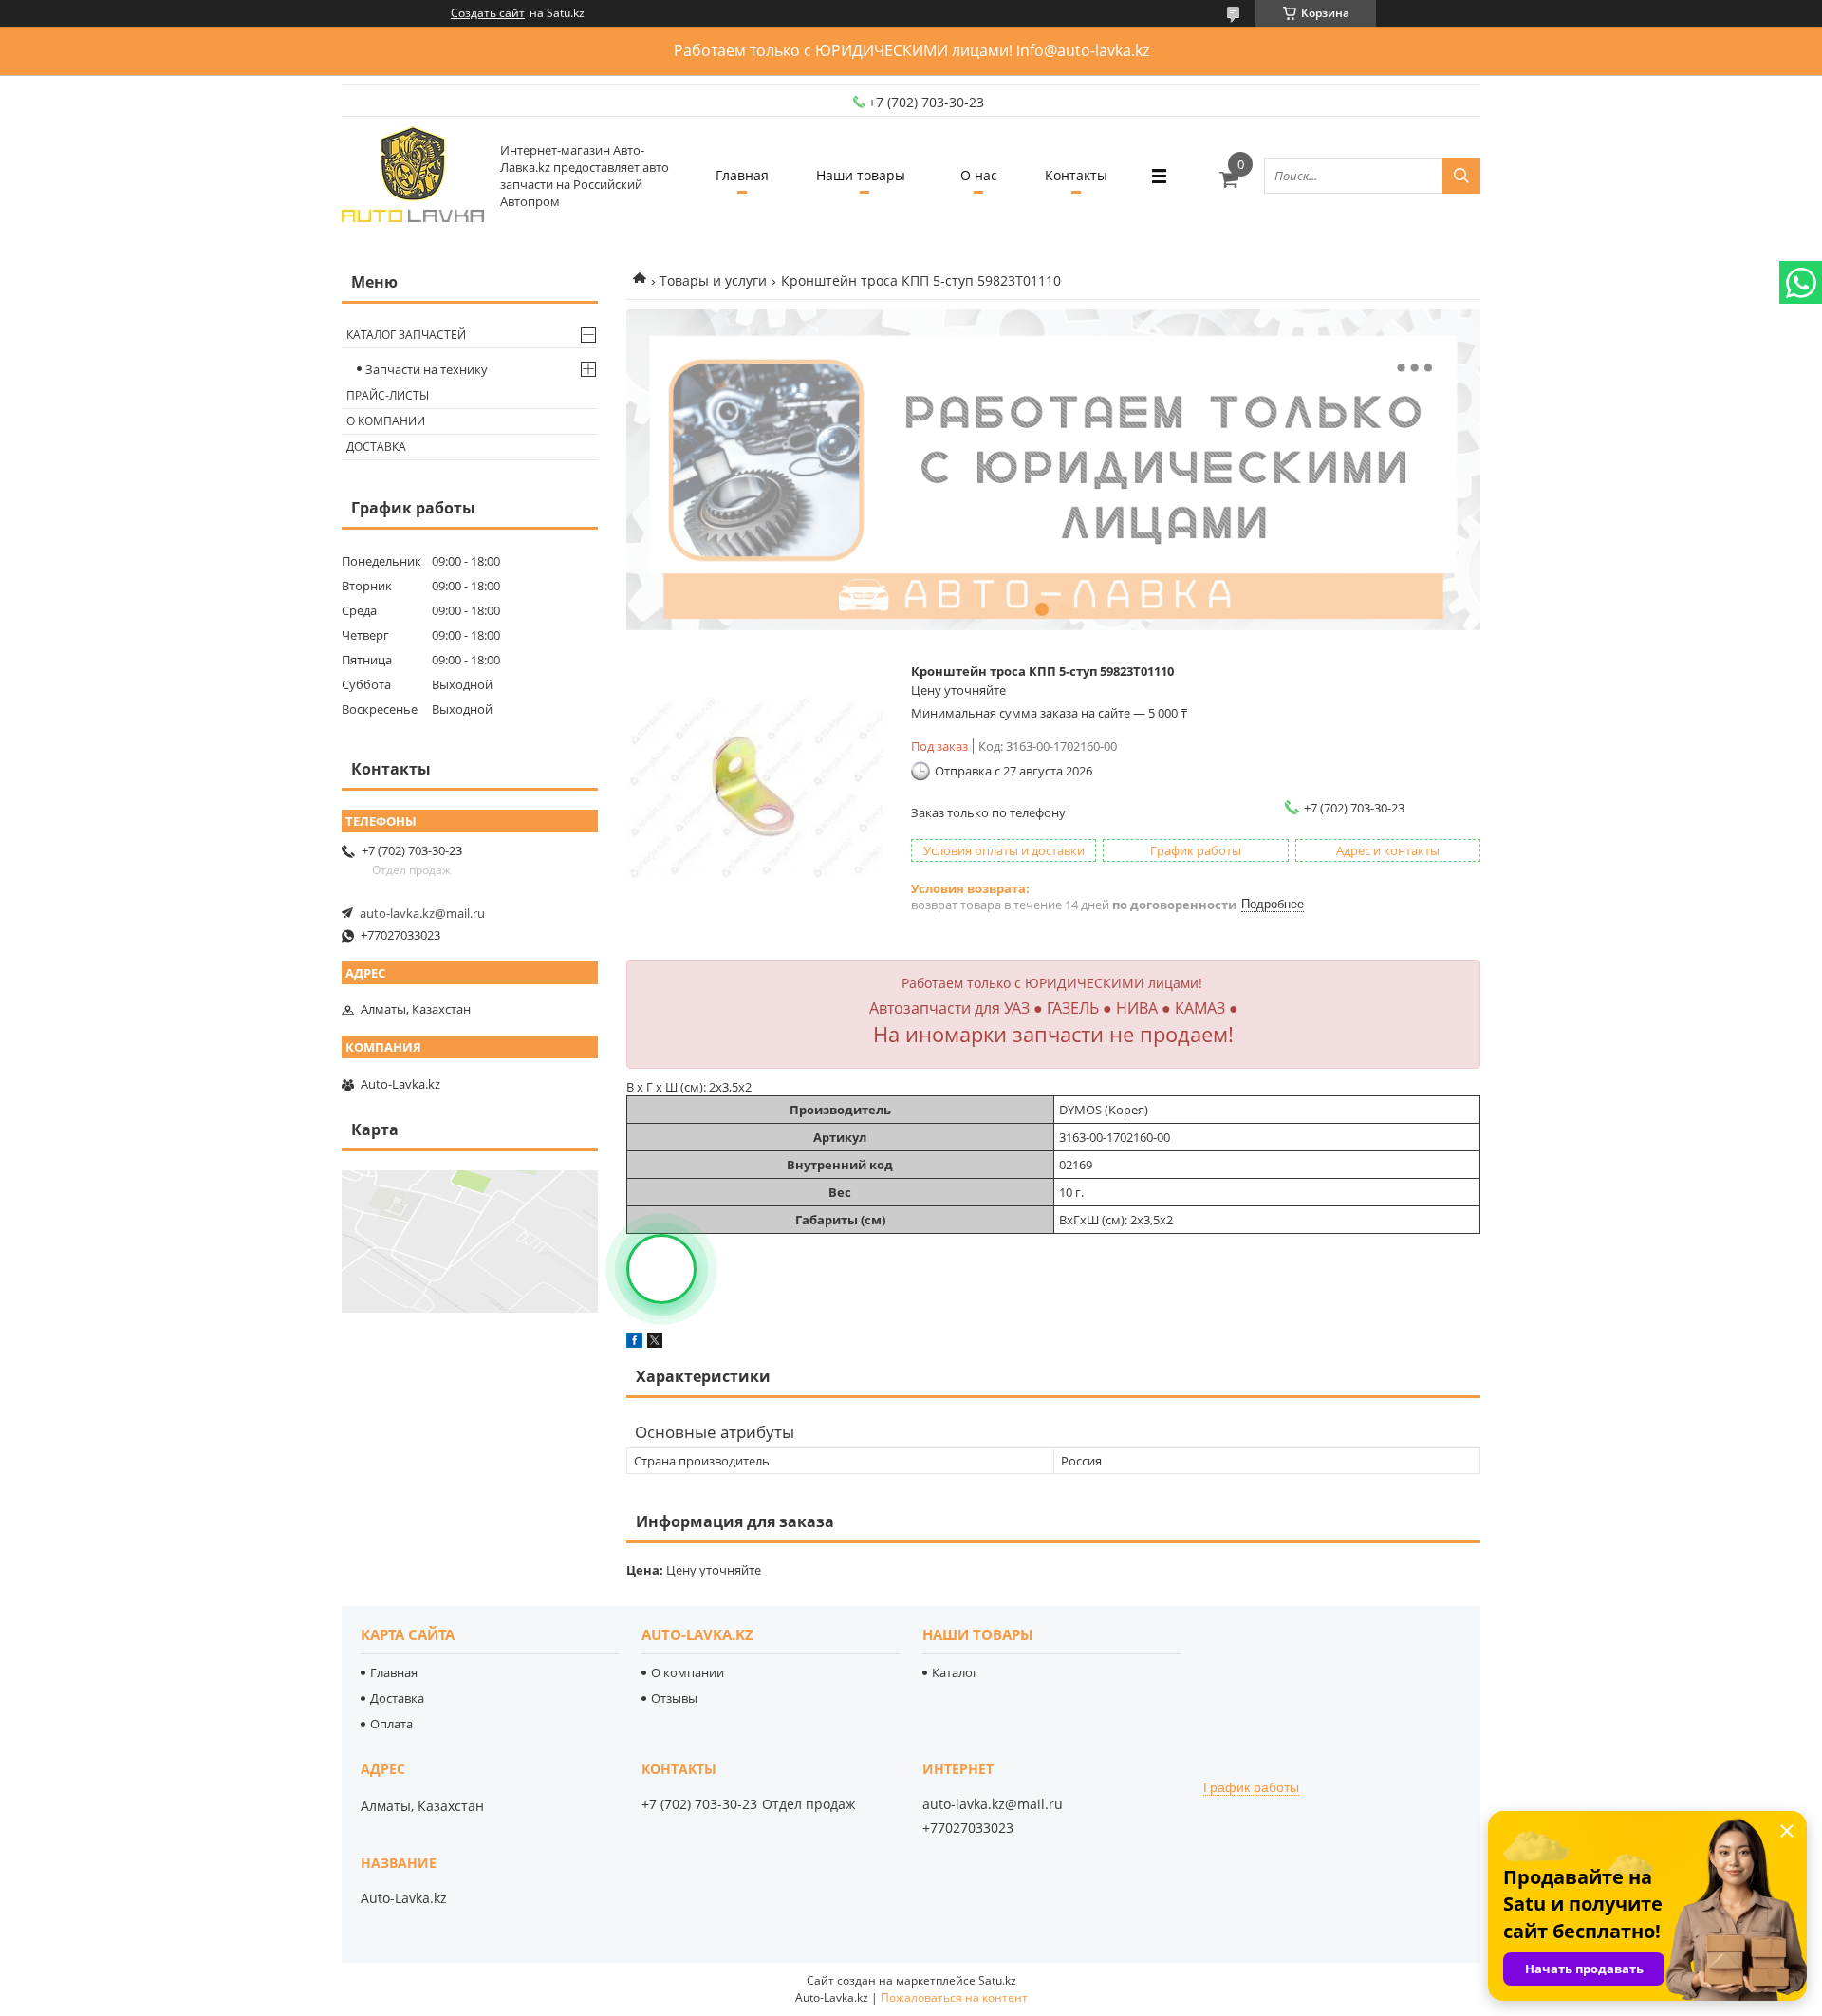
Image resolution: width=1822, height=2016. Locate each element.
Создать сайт (488, 13)
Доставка (376, 447)
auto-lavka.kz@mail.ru (422, 913)
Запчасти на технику (427, 369)
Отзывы (674, 1698)
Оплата (391, 1724)
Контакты (1076, 175)
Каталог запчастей (406, 335)
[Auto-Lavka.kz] (413, 176)
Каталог (955, 1672)
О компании (386, 421)
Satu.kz (997, 1980)
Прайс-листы (388, 395)
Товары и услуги (713, 280)
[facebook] (634, 1343)
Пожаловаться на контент (954, 1997)
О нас (979, 175)
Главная (742, 175)
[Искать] (1461, 176)
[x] (655, 1343)
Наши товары (861, 175)
